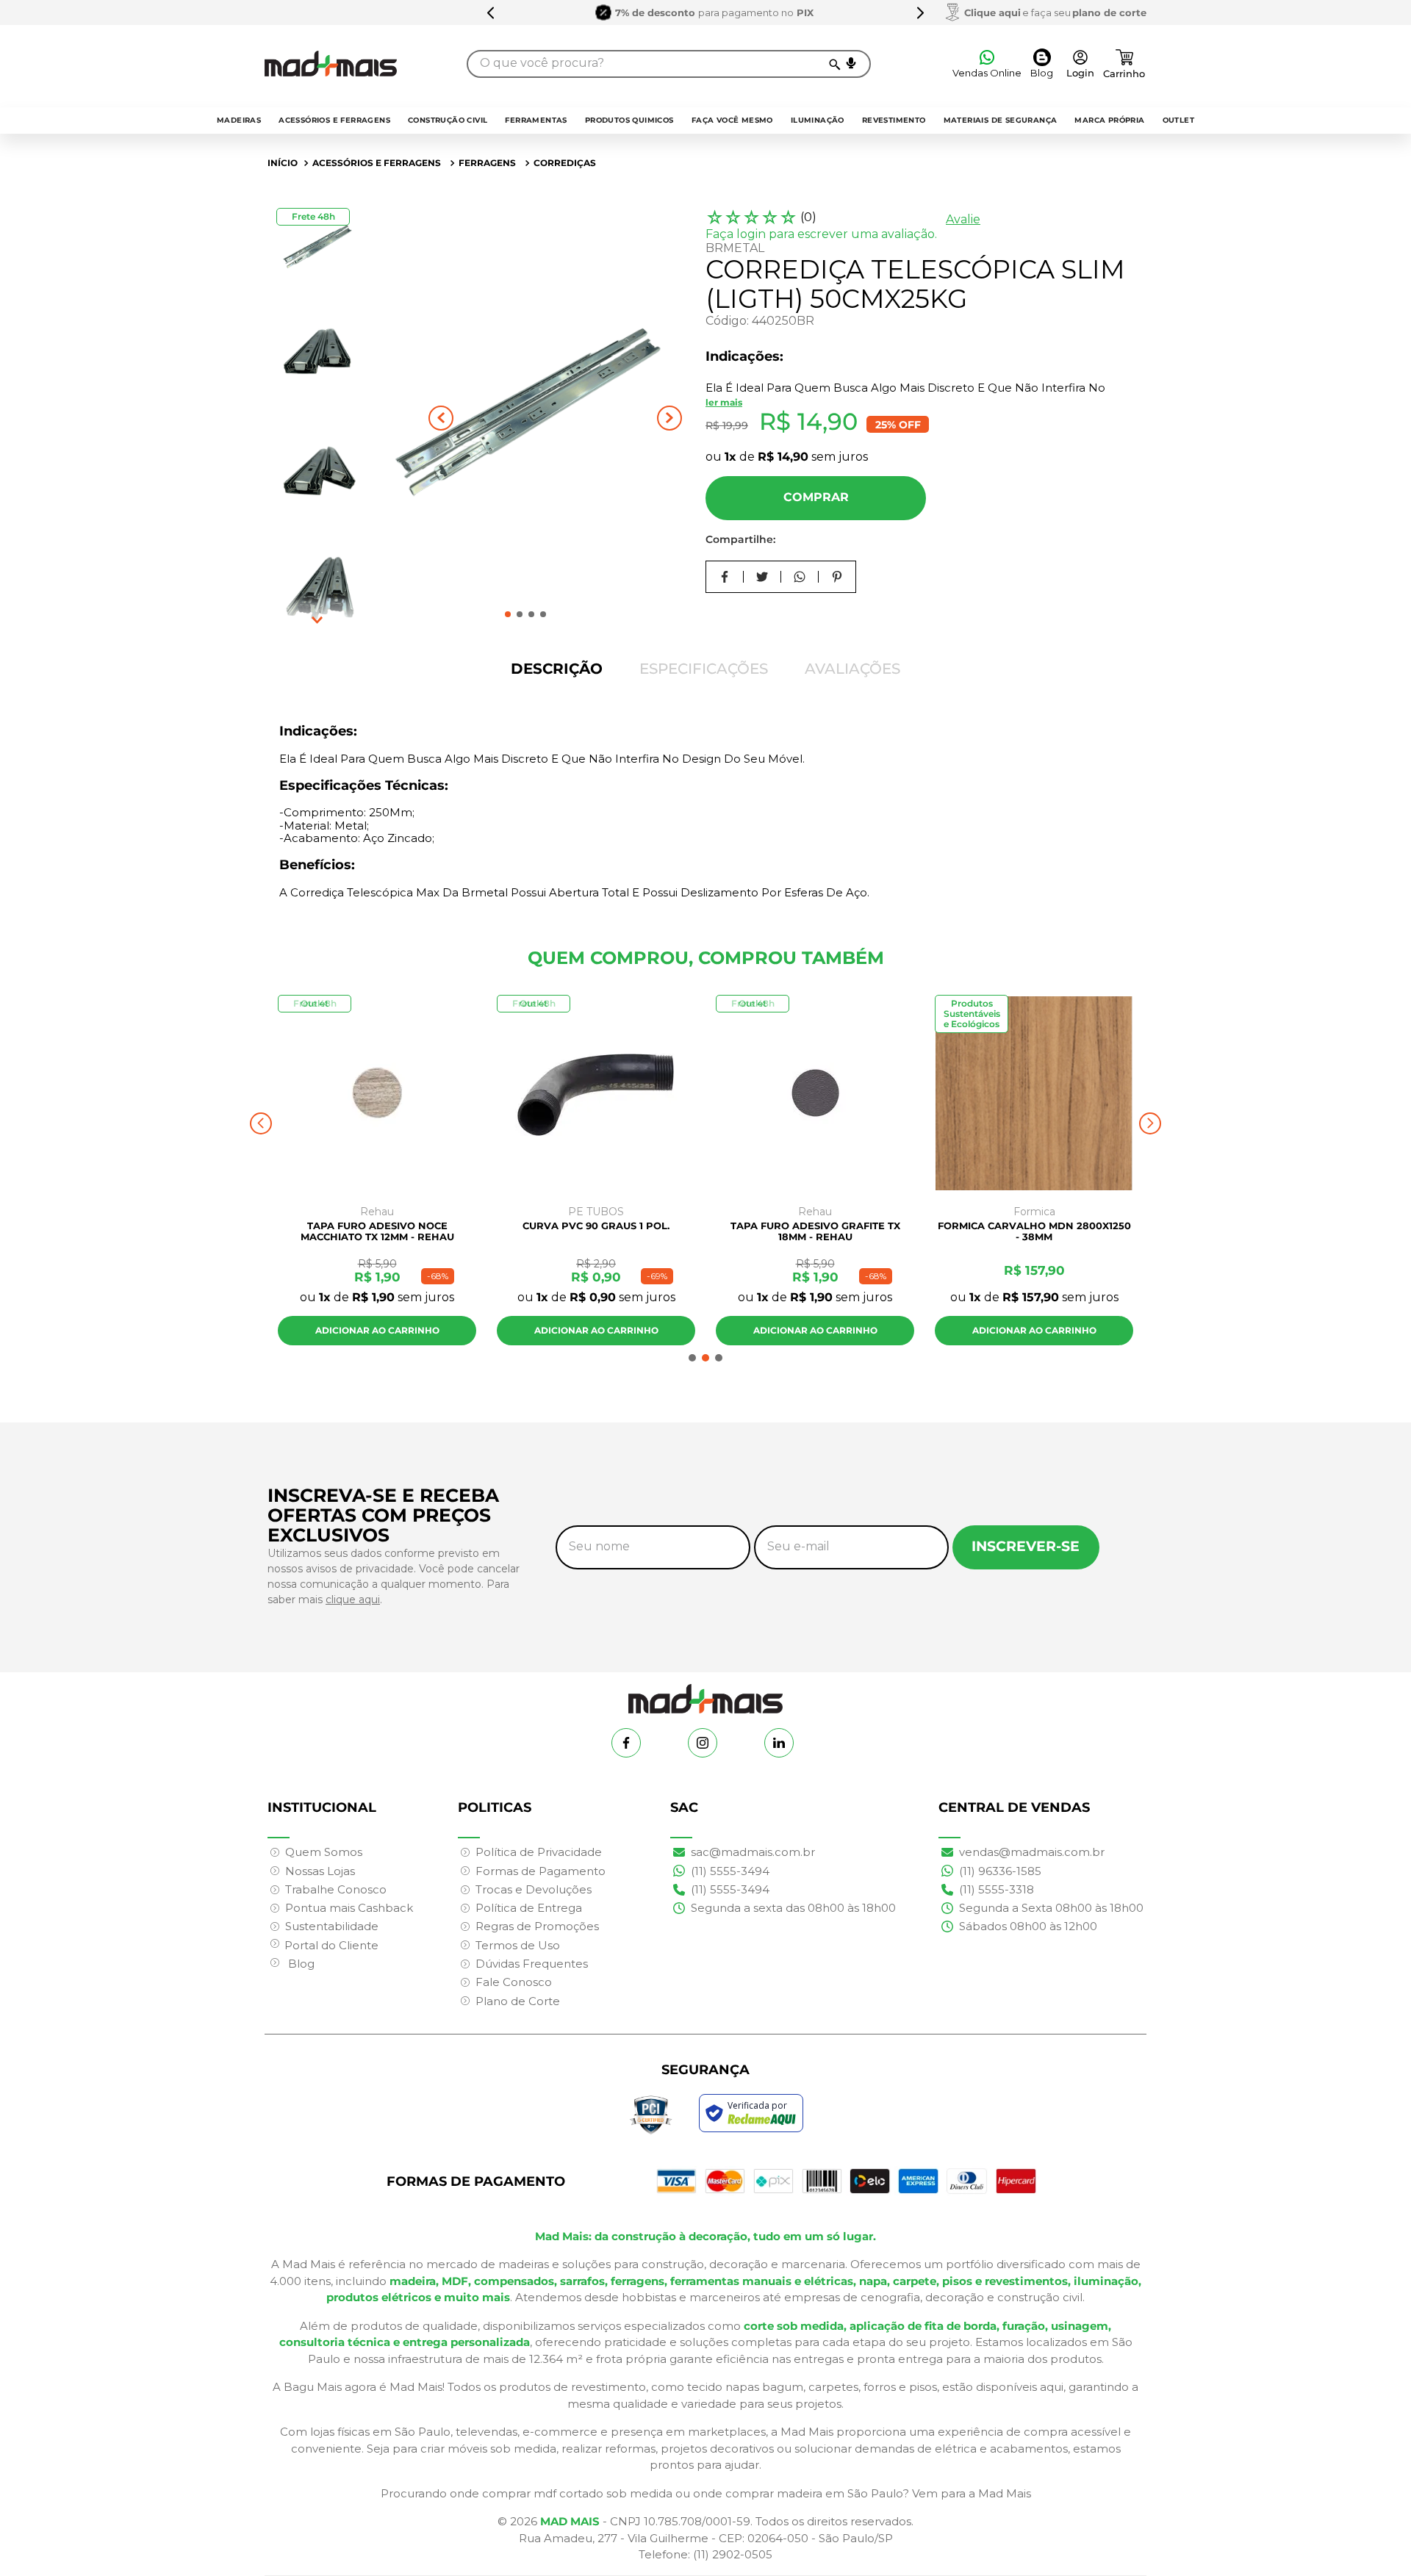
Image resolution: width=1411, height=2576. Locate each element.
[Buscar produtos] (834, 64)
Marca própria (1109, 120)
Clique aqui (992, 12)
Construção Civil (448, 120)
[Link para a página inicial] (283, 163)
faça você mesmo (732, 120)
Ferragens (487, 163)
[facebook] (725, 577)
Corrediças (565, 163)
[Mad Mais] (705, 1693)
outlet (1178, 120)
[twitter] (762, 577)
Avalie (963, 219)
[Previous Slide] (491, 12)
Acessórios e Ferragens (334, 120)
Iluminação (818, 120)
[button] (851, 63)
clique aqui (353, 1600)
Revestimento (894, 120)
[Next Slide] (920, 12)
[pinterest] (837, 577)
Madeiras (239, 120)
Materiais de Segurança (1001, 120)
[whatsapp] (800, 577)
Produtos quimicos (629, 120)
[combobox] (669, 64)
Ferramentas (536, 120)
